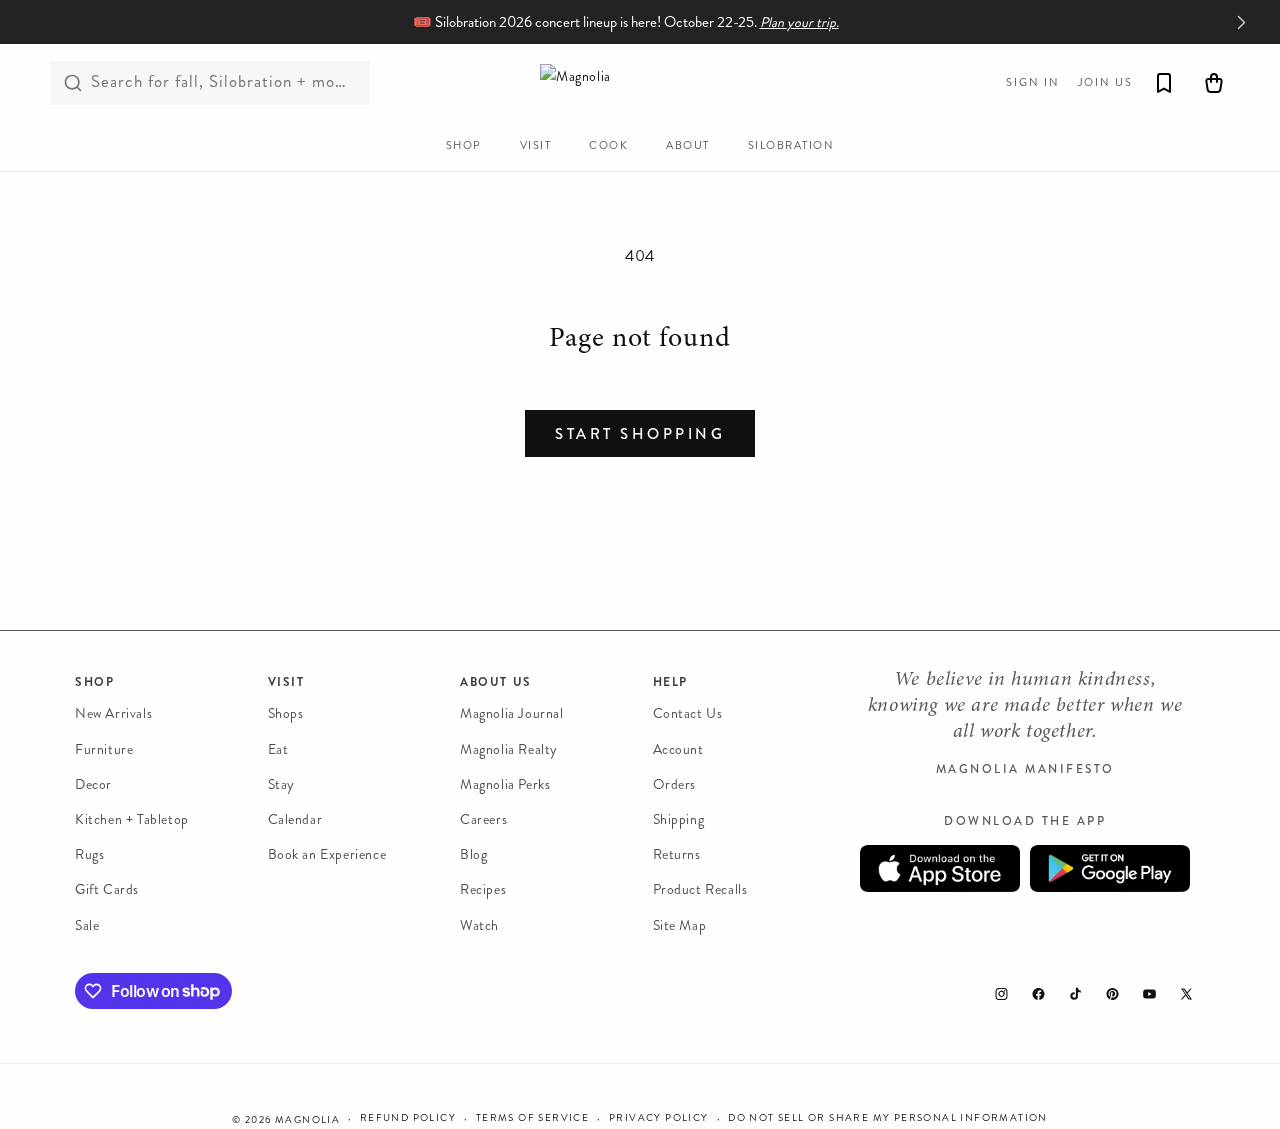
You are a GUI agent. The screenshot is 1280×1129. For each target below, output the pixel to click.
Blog (473, 854)
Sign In (1033, 82)
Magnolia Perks (505, 784)
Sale (87, 924)
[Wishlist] (1164, 83)
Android (1110, 868)
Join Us (1105, 82)
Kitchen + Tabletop (132, 819)
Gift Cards (107, 889)
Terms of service (532, 1118)
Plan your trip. (799, 22)
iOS (940, 868)
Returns (677, 854)
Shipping (679, 819)
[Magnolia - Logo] (640, 82)
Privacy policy (659, 1118)
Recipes (483, 889)
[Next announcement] (1241, 22)
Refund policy (408, 1118)
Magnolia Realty (509, 748)
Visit (286, 682)
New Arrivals (113, 713)
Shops (286, 713)
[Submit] (73, 83)
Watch (479, 924)
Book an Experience (327, 854)
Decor (93, 784)
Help (670, 682)
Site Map (680, 924)
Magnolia (307, 1120)
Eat (278, 748)
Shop (94, 682)
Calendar (295, 819)
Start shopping (640, 434)
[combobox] (210, 83)
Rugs (89, 854)
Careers (483, 819)
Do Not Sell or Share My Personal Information (888, 1118)
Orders (675, 784)
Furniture (104, 748)
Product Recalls (700, 889)
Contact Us (688, 713)
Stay (281, 784)
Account (678, 748)
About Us (496, 682)
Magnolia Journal (512, 713)
